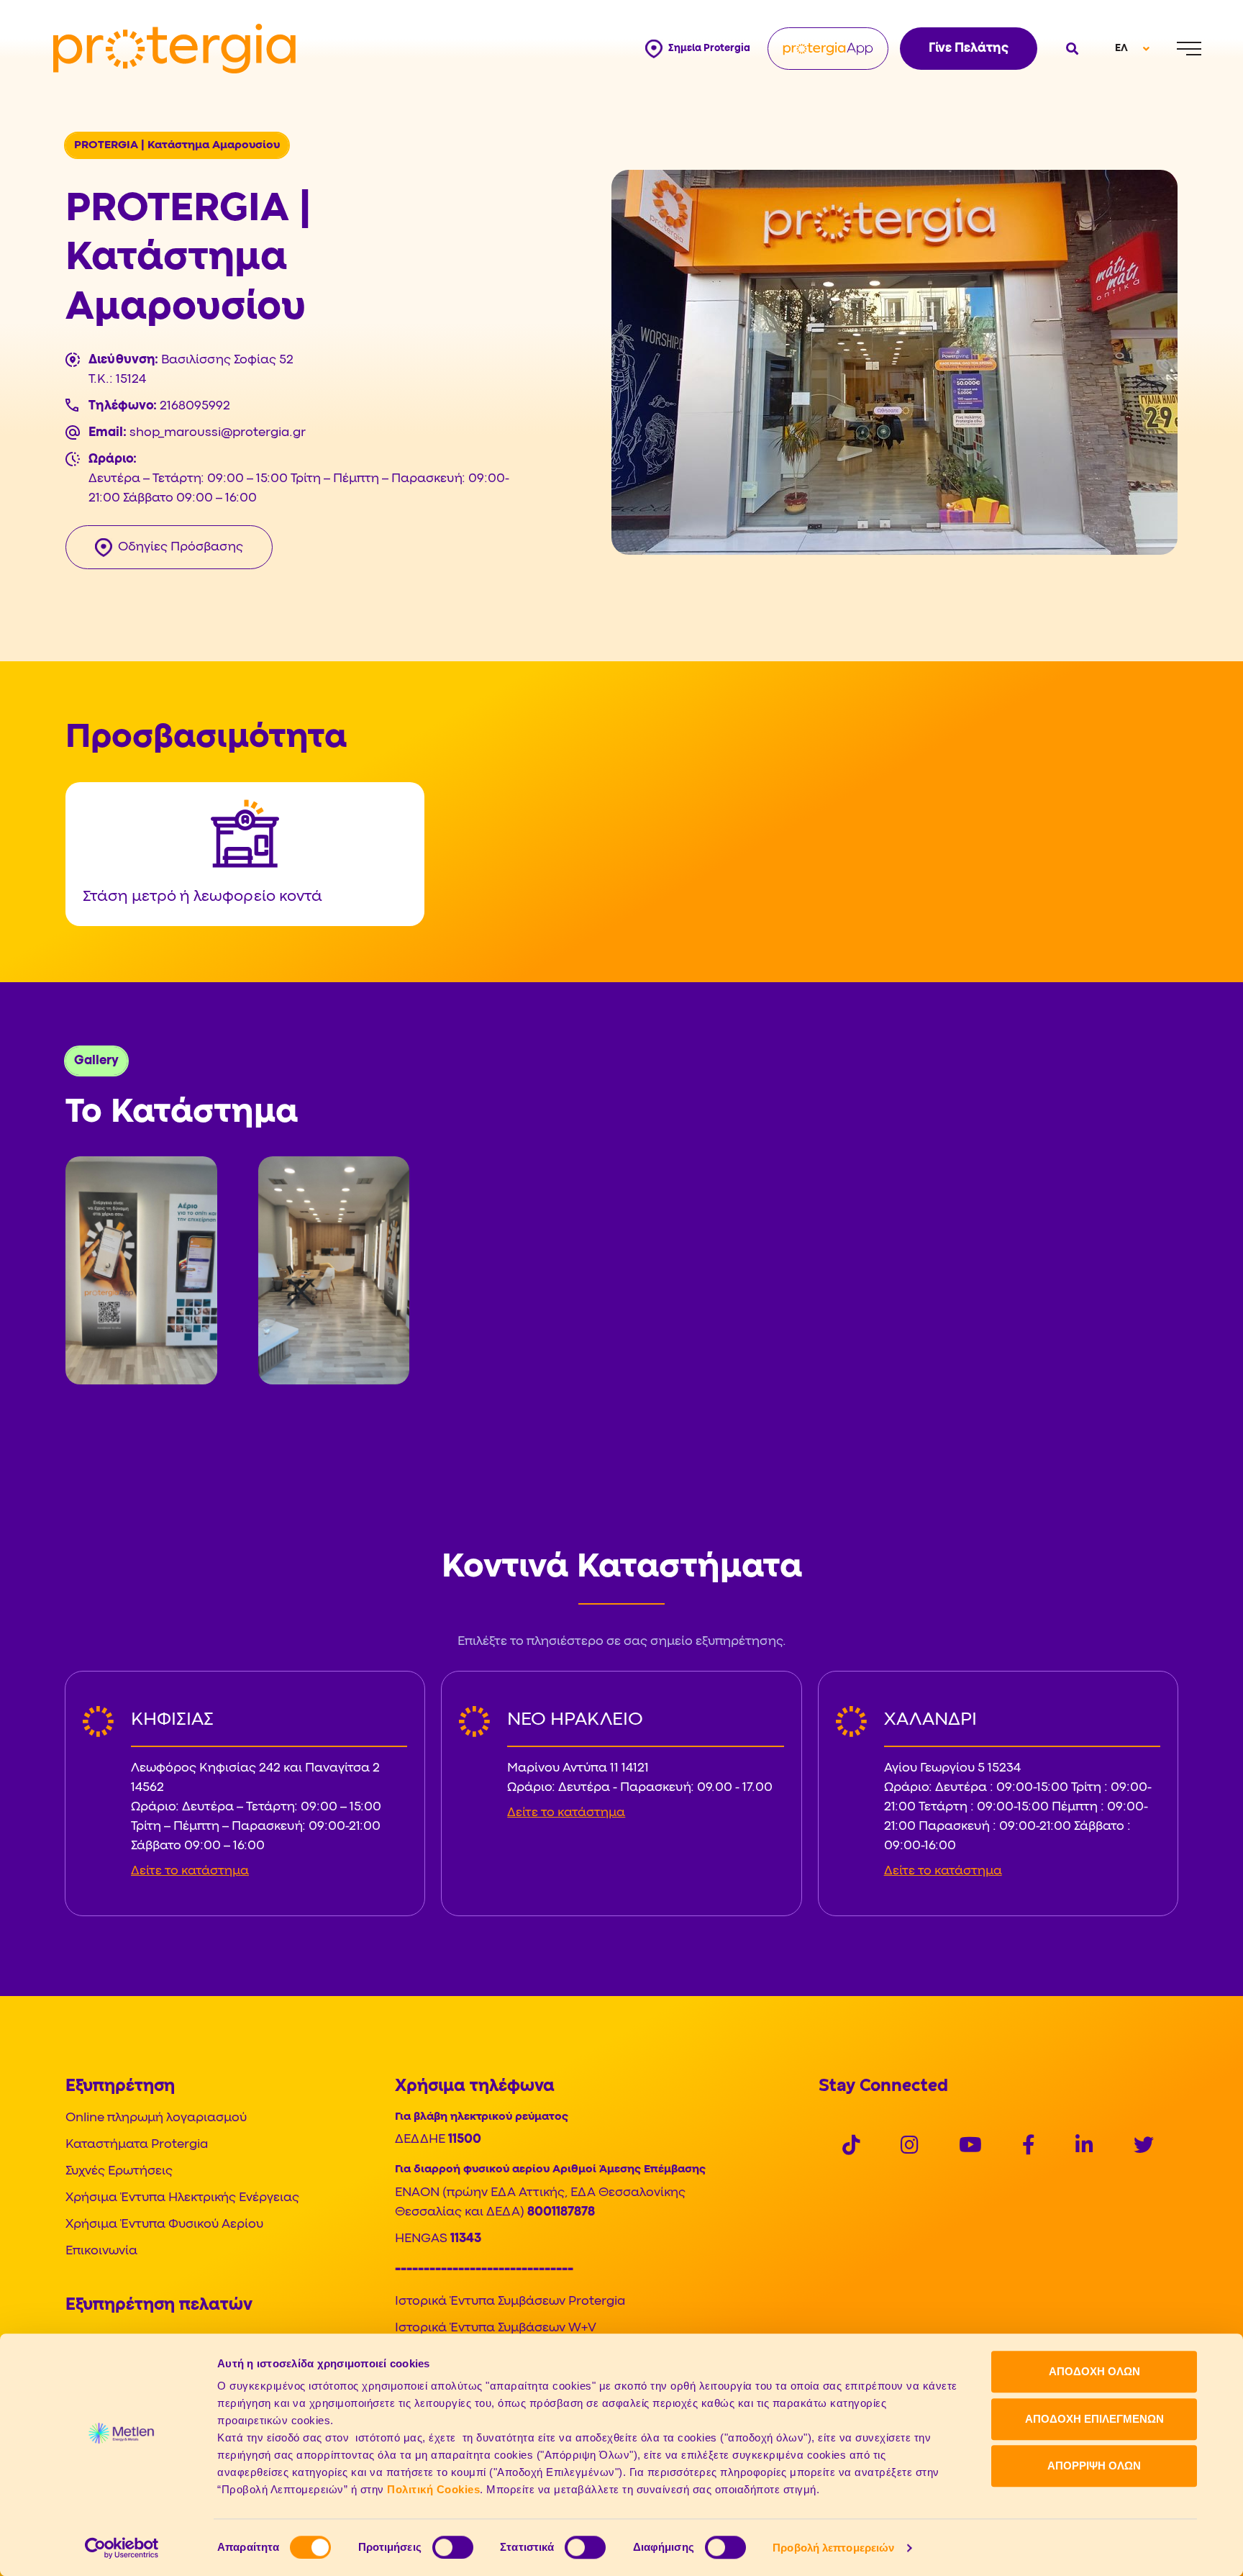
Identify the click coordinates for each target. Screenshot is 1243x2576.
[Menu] (1189, 49)
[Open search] (1070, 49)
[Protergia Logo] (174, 49)
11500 (465, 2140)
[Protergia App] (828, 49)
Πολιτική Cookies (433, 2489)
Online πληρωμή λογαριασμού (156, 2118)
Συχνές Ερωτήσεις (119, 2171)
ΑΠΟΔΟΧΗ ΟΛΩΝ (1094, 2371)
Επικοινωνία (101, 2251)
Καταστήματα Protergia (137, 2145)
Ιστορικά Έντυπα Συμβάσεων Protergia (510, 2301)
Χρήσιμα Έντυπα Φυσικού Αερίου (164, 2224)
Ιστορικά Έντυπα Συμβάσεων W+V (496, 2328)
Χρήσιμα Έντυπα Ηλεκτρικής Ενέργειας (182, 2198)
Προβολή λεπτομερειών (833, 2548)
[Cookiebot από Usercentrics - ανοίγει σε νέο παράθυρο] (122, 2548)
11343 (466, 2239)
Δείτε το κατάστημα (190, 1871)
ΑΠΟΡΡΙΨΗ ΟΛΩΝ (1094, 2466)
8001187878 (561, 2212)
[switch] (453, 2547)
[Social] (851, 2147)
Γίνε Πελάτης (969, 49)
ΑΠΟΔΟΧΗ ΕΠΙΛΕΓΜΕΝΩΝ (1094, 2419)
